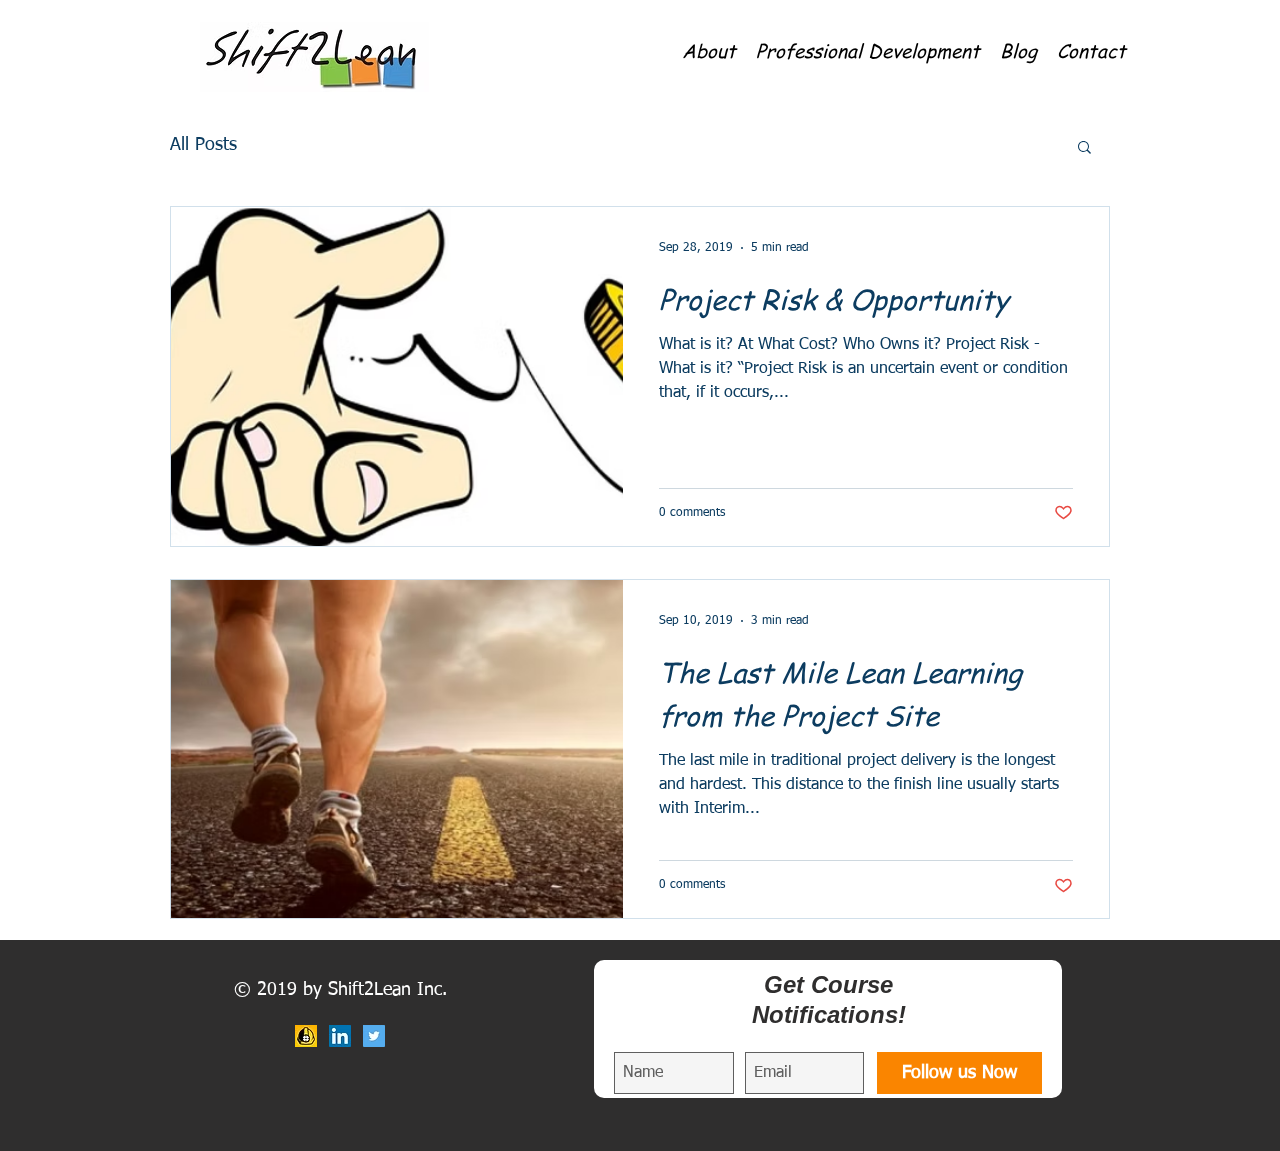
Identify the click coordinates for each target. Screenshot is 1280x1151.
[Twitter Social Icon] (374, 1036)
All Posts (203, 145)
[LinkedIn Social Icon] (340, 1036)
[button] (709, 49)
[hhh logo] (306, 1036)
